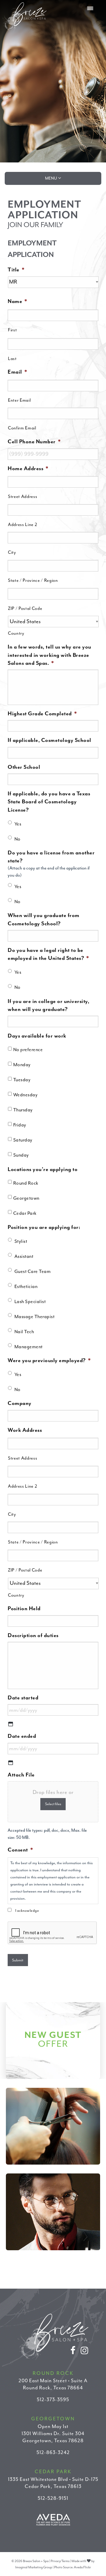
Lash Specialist (30, 1302)
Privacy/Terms (60, 2561)
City (12, 552)
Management (29, 1347)
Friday (20, 1125)
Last (12, 359)
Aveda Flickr (82, 2567)
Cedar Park (25, 1213)
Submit (18, 1960)
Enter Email (19, 400)
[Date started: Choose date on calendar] (11, 1724)
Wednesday (25, 1095)
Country (16, 633)
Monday (22, 1065)
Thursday (23, 1110)
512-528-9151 (53, 2498)
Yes (18, 824)
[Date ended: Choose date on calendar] (11, 1763)
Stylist (21, 1241)
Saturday (23, 1140)
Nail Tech (24, 1332)
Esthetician (26, 1287)
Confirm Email (22, 428)
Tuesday (22, 1080)
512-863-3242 (53, 2452)
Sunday (21, 1155)
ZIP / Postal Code (25, 609)
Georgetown (26, 1198)
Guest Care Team (33, 1271)
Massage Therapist (35, 1317)
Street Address (23, 497)
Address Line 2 (23, 525)
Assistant (24, 1256)
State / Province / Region (33, 581)
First (12, 330)
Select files (53, 1804)
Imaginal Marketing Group (34, 2567)
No (18, 839)
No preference (28, 1050)
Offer (53, 2039)
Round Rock (26, 1183)
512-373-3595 (53, 2400)
